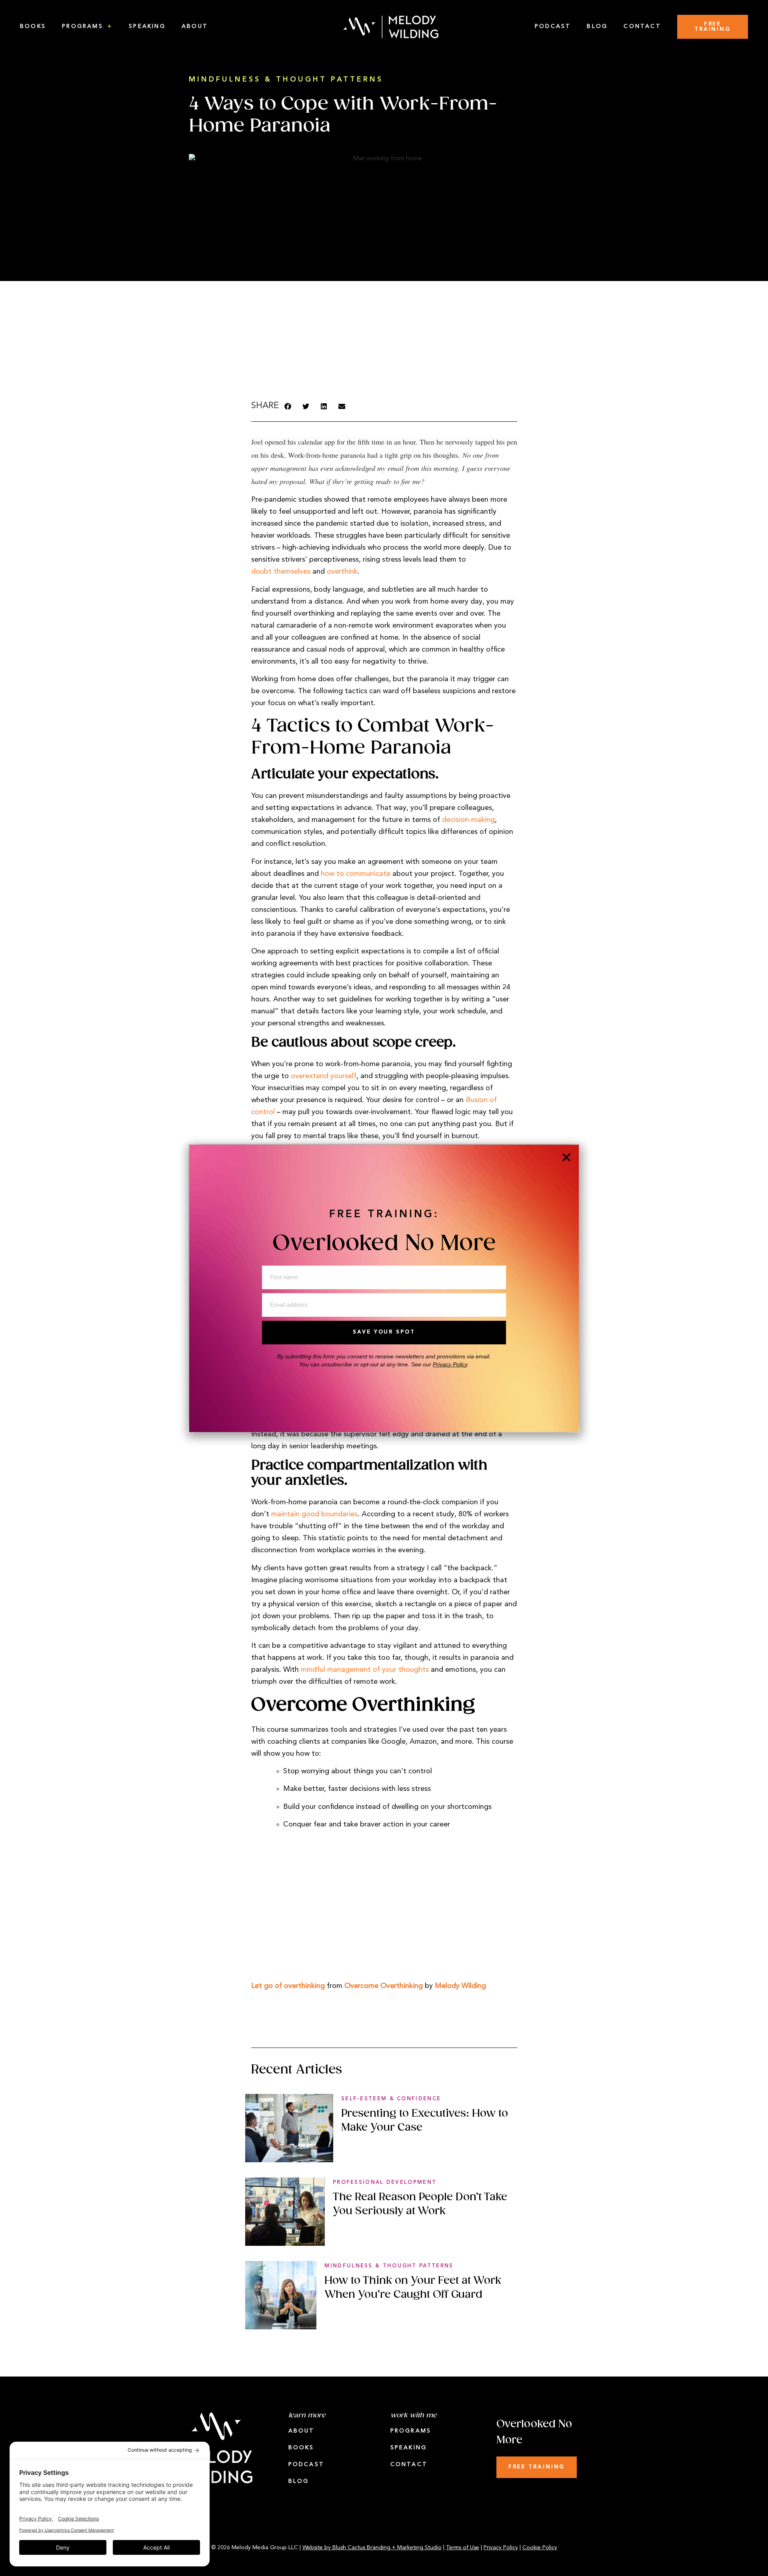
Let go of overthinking (288, 1986)
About (195, 27)
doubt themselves (281, 572)
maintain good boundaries (314, 1514)
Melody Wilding (460, 1986)
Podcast (553, 27)
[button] (288, 406)
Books (33, 27)
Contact (642, 27)
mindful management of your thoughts (365, 1670)
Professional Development (385, 2182)
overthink (342, 572)
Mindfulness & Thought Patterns (286, 80)
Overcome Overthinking (384, 1986)
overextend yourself (324, 1076)
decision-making (468, 820)
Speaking (147, 27)
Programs (83, 27)
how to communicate (356, 874)
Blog (597, 27)
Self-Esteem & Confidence (391, 2099)
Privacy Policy (450, 1364)
